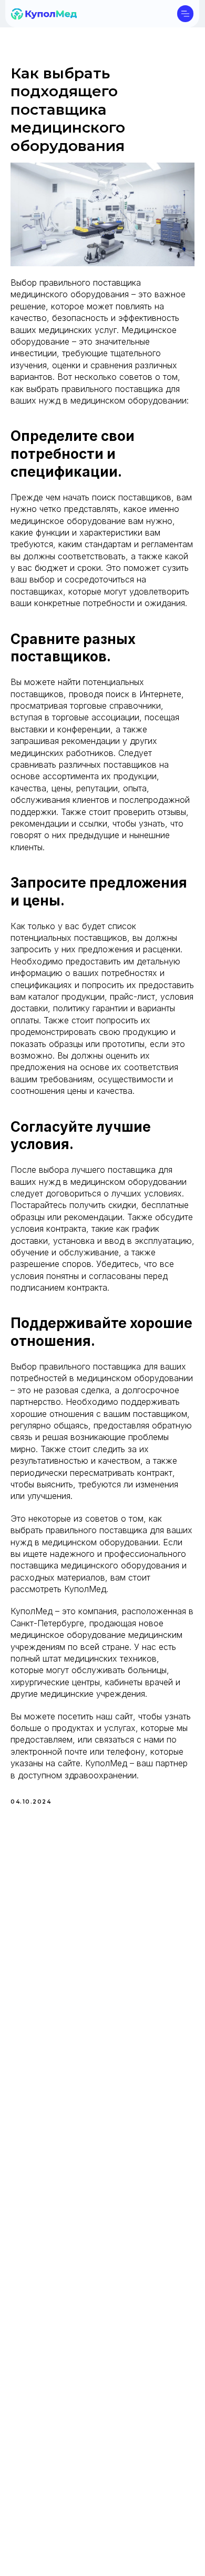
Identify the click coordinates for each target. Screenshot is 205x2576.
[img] (44, 14)
